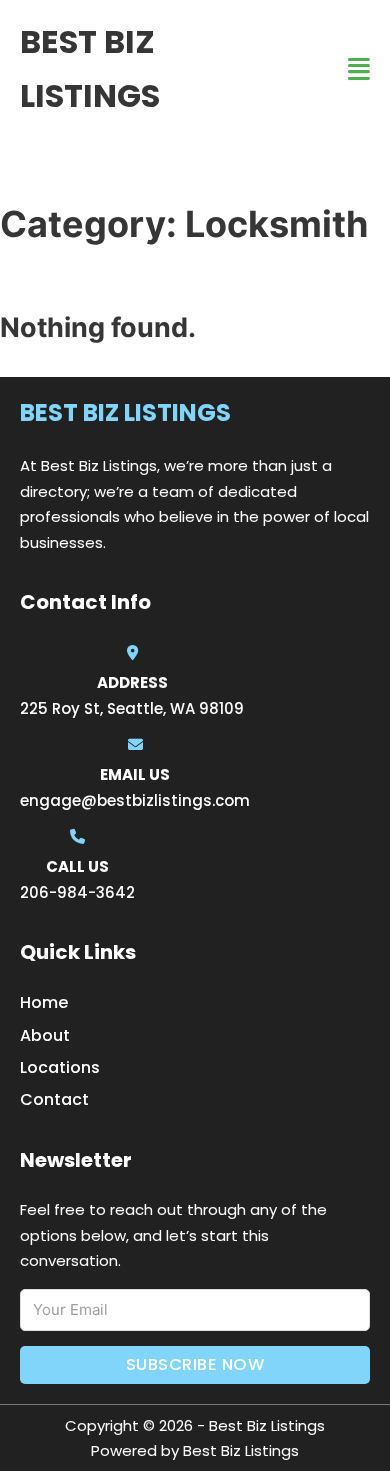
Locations (60, 1067)
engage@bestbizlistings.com (135, 800)
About (45, 1035)
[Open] (359, 69)
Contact (54, 1099)
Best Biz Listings (90, 68)
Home (44, 1002)
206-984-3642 (77, 892)
